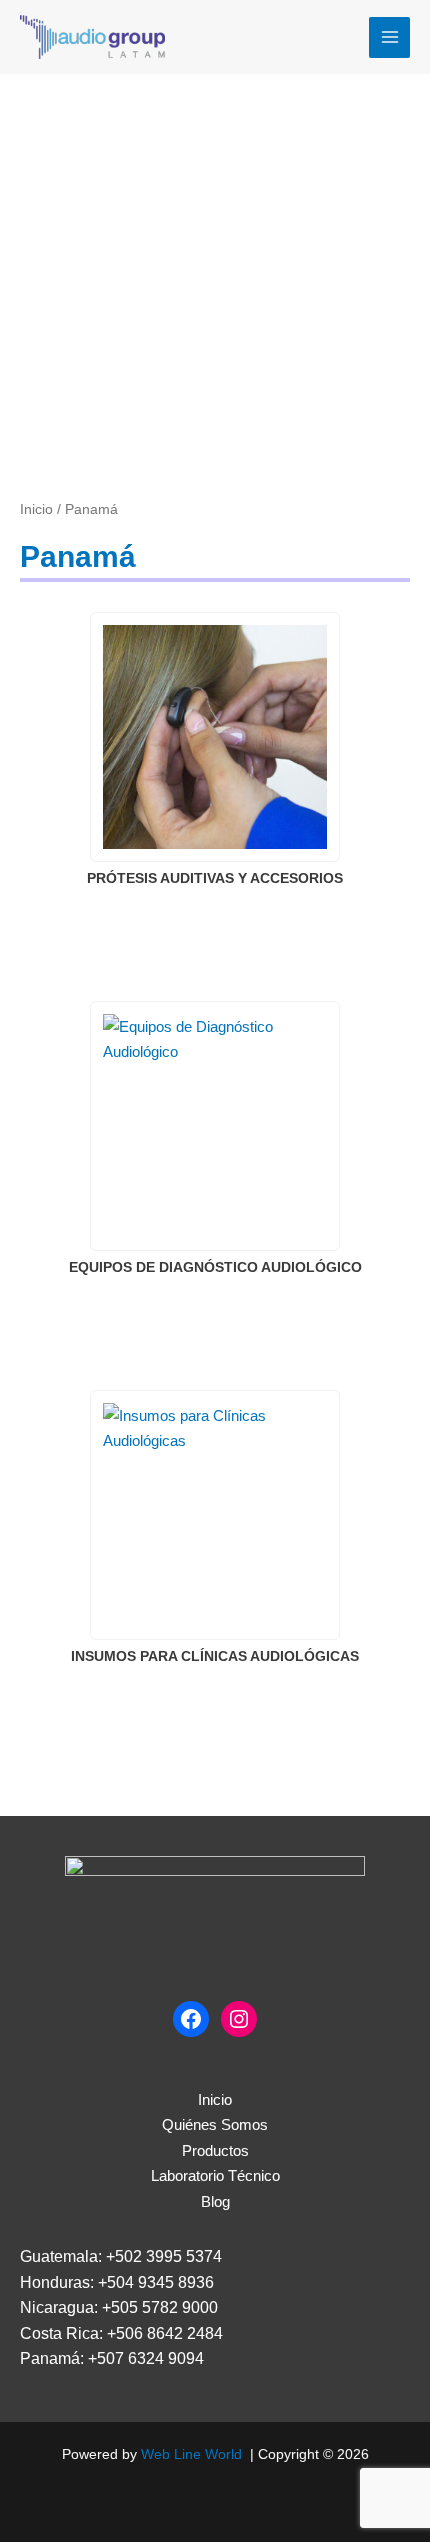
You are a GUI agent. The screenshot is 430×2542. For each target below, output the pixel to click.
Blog (215, 2201)
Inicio (36, 509)
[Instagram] (239, 2019)
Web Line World (191, 2454)
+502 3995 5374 (164, 2256)
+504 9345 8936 (156, 2282)
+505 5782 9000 (160, 2307)
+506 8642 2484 (165, 2333)
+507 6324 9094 (146, 2358)
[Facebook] (191, 2019)
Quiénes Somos (215, 2124)
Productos (215, 2150)
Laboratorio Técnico (215, 2175)
